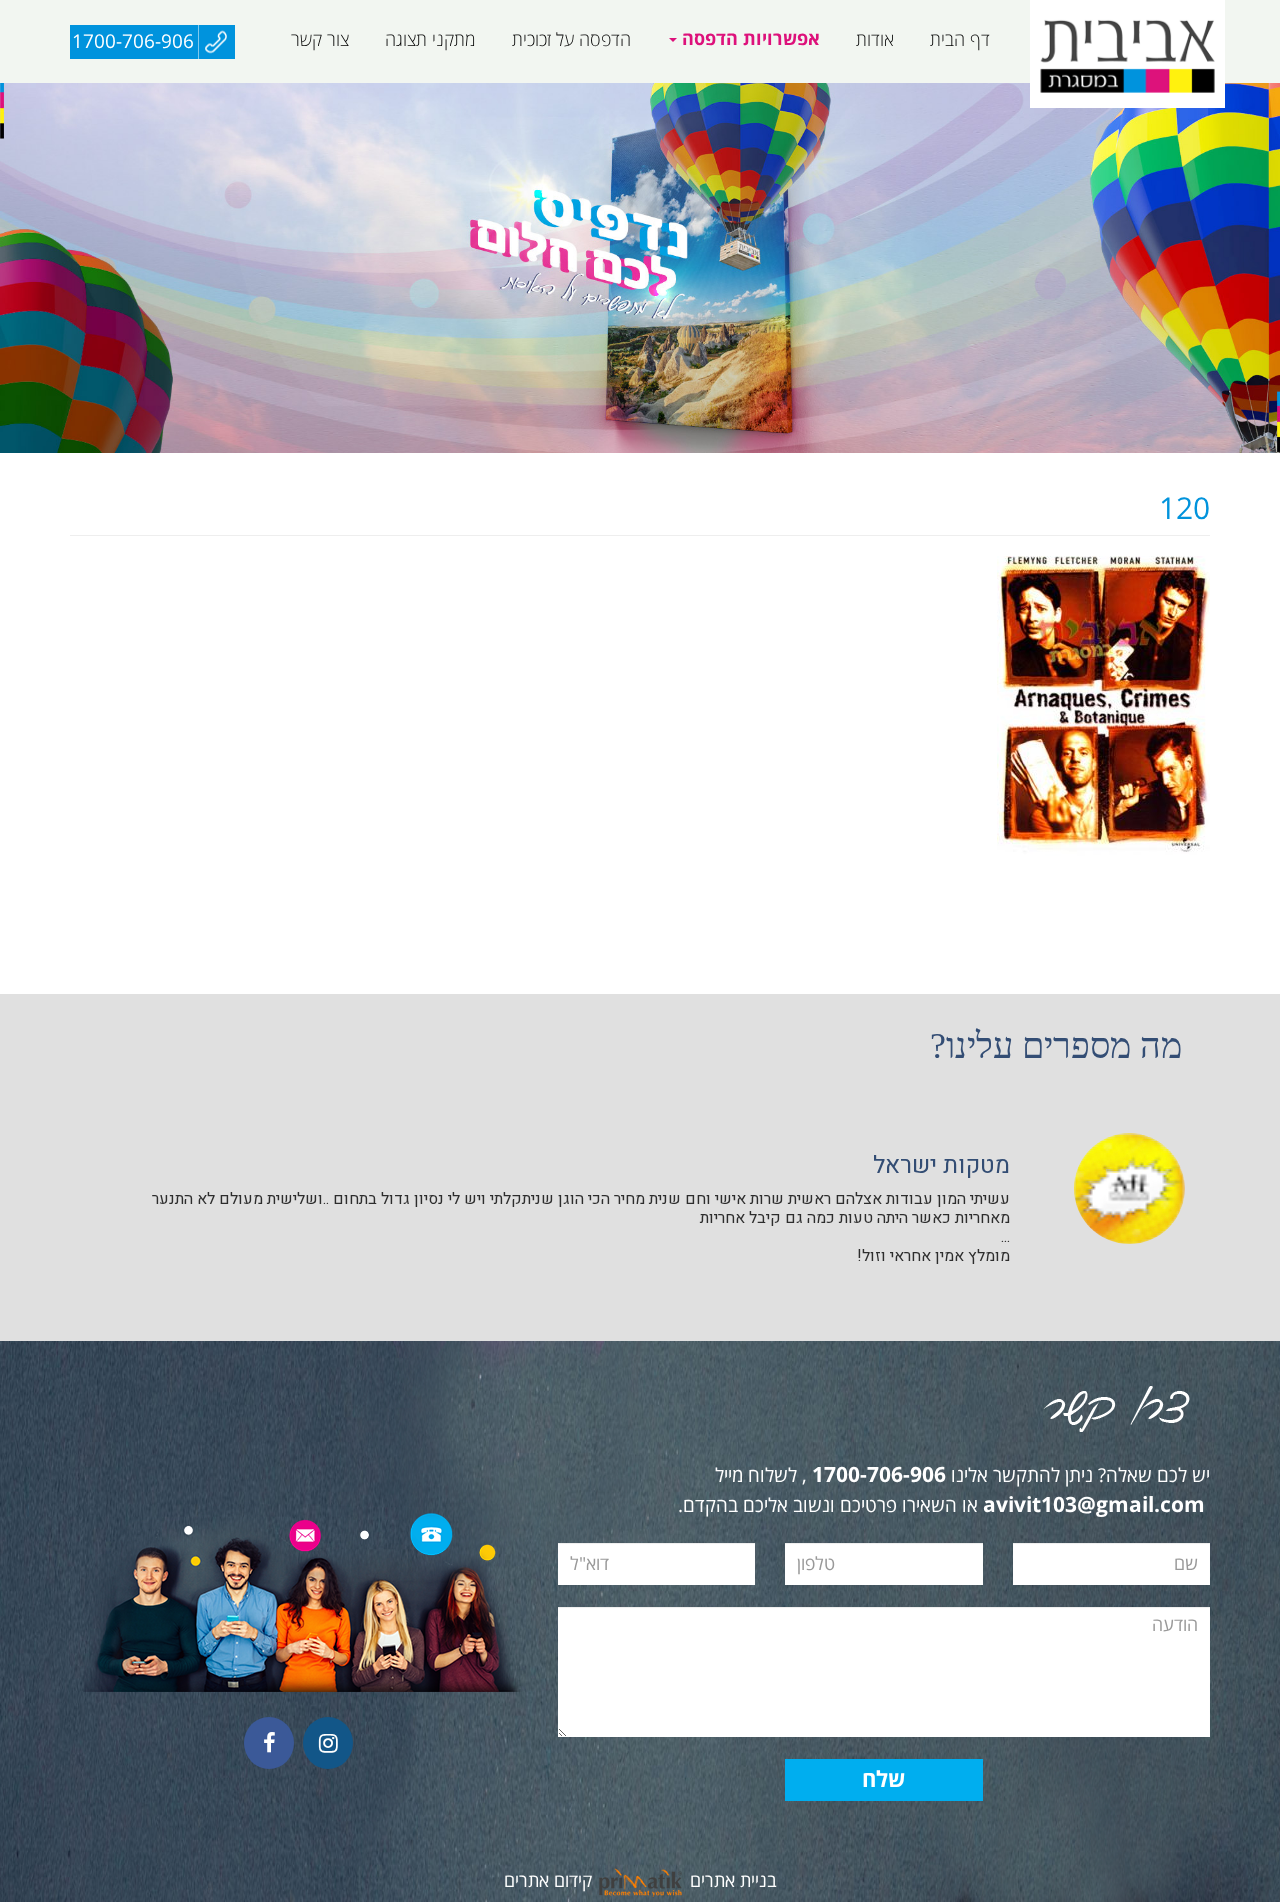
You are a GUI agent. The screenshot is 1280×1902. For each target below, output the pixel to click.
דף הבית (960, 40)
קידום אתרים (548, 1881)
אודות (875, 40)
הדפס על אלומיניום (971, 93)
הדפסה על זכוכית (571, 40)
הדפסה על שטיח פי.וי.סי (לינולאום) (661, 93)
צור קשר (320, 40)
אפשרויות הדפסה (748, 39)
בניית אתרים (733, 1881)
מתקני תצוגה (430, 40)
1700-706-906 (133, 42)
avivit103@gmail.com (1094, 1506)
